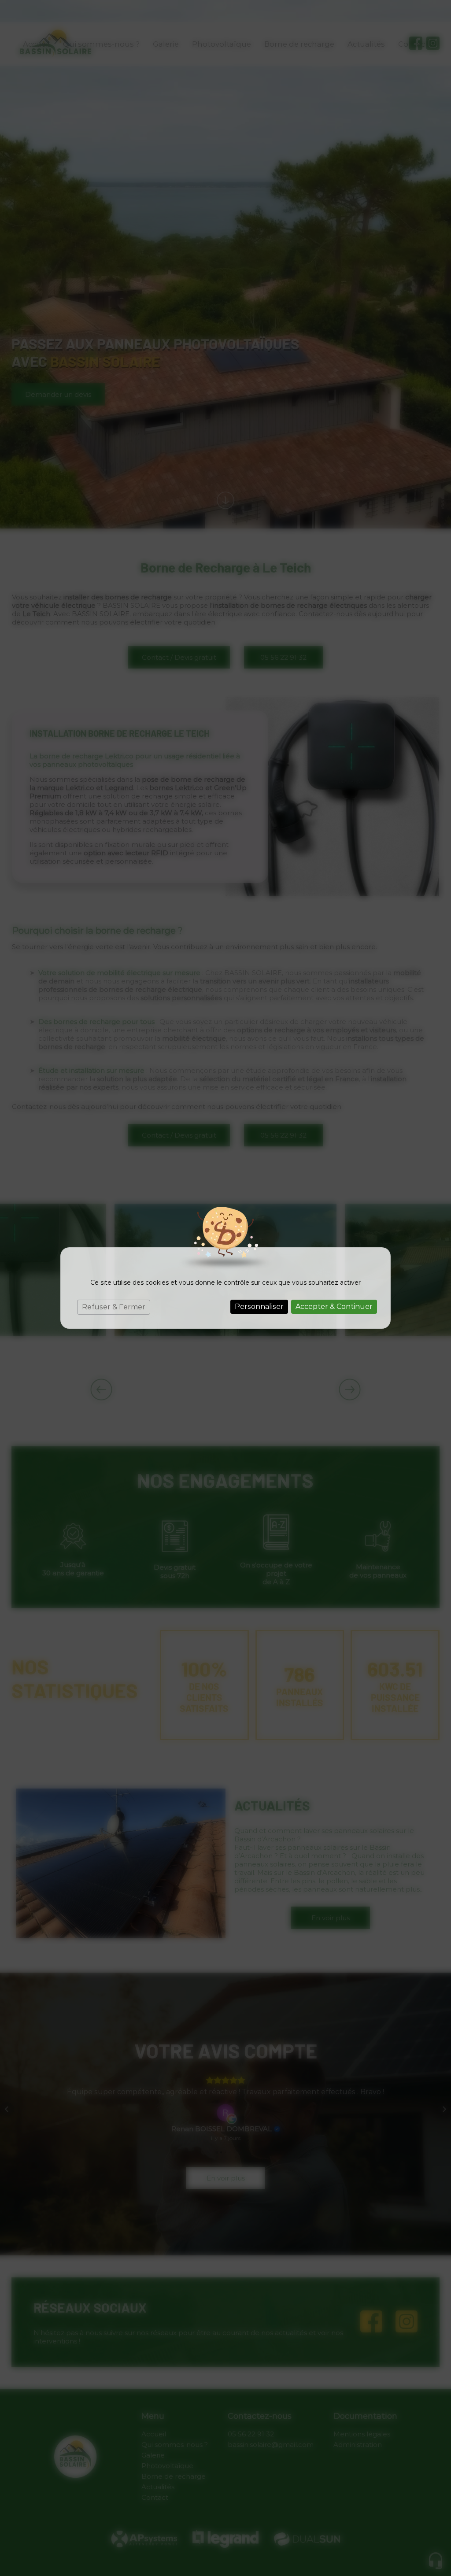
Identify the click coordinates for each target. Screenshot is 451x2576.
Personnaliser (259, 1306)
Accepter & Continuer (334, 1306)
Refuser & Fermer (114, 1307)
